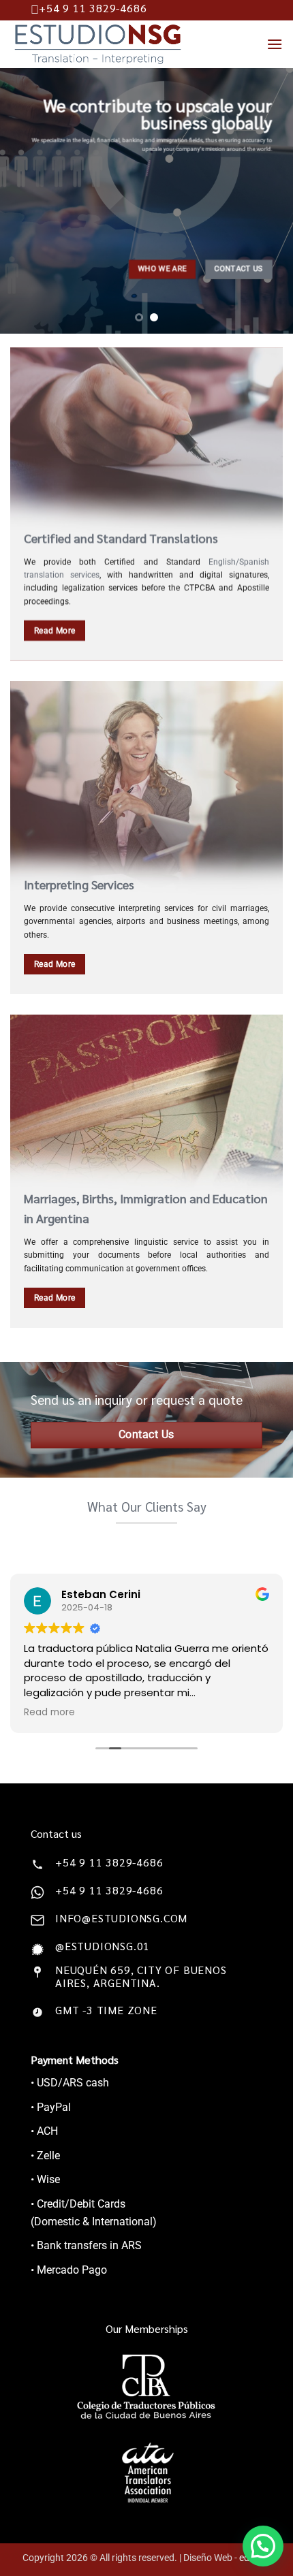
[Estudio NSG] (117, 44)
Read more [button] (49, 1713)
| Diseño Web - (225, 2558)
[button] (263, 2546)
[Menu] (275, 44)
